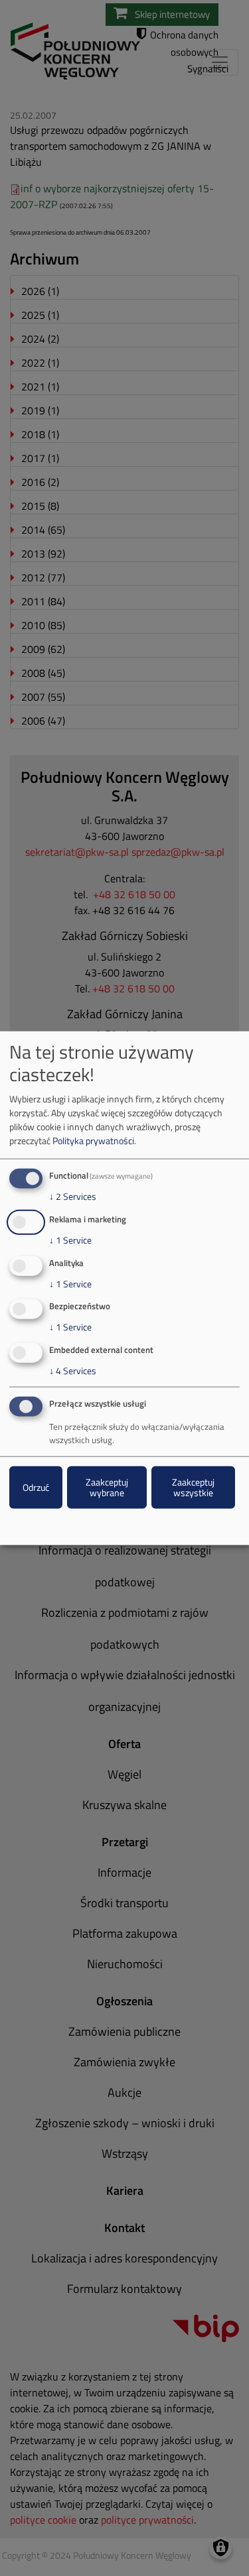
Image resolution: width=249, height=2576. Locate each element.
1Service (70, 1240)
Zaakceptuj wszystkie (193, 1487)
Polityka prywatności (93, 1141)
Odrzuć (36, 1487)
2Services (73, 1197)
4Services (73, 1371)
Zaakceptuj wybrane (107, 1487)
